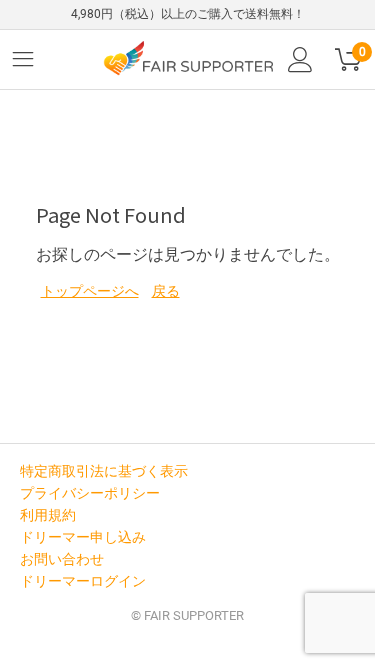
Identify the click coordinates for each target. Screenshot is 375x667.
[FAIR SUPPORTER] (188, 57)
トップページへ (90, 291)
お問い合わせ (62, 559)
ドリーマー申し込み (83, 537)
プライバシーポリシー (90, 493)
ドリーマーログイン (83, 581)
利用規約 (48, 515)
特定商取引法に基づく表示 (104, 471)
